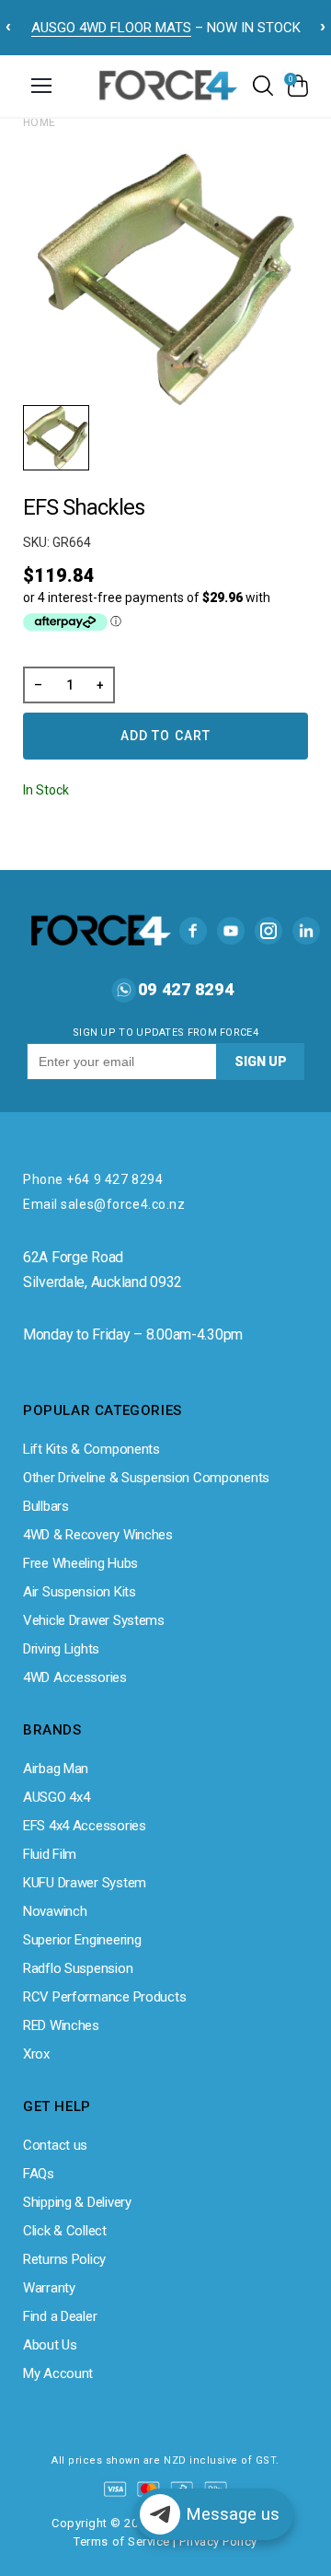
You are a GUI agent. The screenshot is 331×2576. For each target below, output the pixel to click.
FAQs (39, 2174)
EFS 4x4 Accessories (85, 1826)
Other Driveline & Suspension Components (146, 1478)
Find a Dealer (60, 2316)
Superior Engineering (82, 1940)
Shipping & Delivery (77, 2202)
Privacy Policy (218, 2541)
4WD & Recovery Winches (98, 1535)
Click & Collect (65, 2231)
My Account (58, 2373)
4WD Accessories (75, 1677)
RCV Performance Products (104, 1997)
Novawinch (55, 1911)
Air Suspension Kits (80, 1592)
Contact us (55, 2145)
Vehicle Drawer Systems (94, 1620)
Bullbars (46, 1506)
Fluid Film (50, 1854)
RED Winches (61, 2025)
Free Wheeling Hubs (80, 1563)
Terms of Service (121, 2541)
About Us (50, 2345)
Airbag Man (56, 1769)
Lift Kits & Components (91, 1449)
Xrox (36, 2054)
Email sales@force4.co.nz (104, 1204)
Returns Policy (64, 2259)
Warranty (49, 2288)
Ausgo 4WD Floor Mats (111, 28)
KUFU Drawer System (85, 1883)
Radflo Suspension (78, 1968)
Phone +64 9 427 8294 (93, 1179)
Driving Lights (61, 1649)
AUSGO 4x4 (56, 1797)
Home (40, 122)
